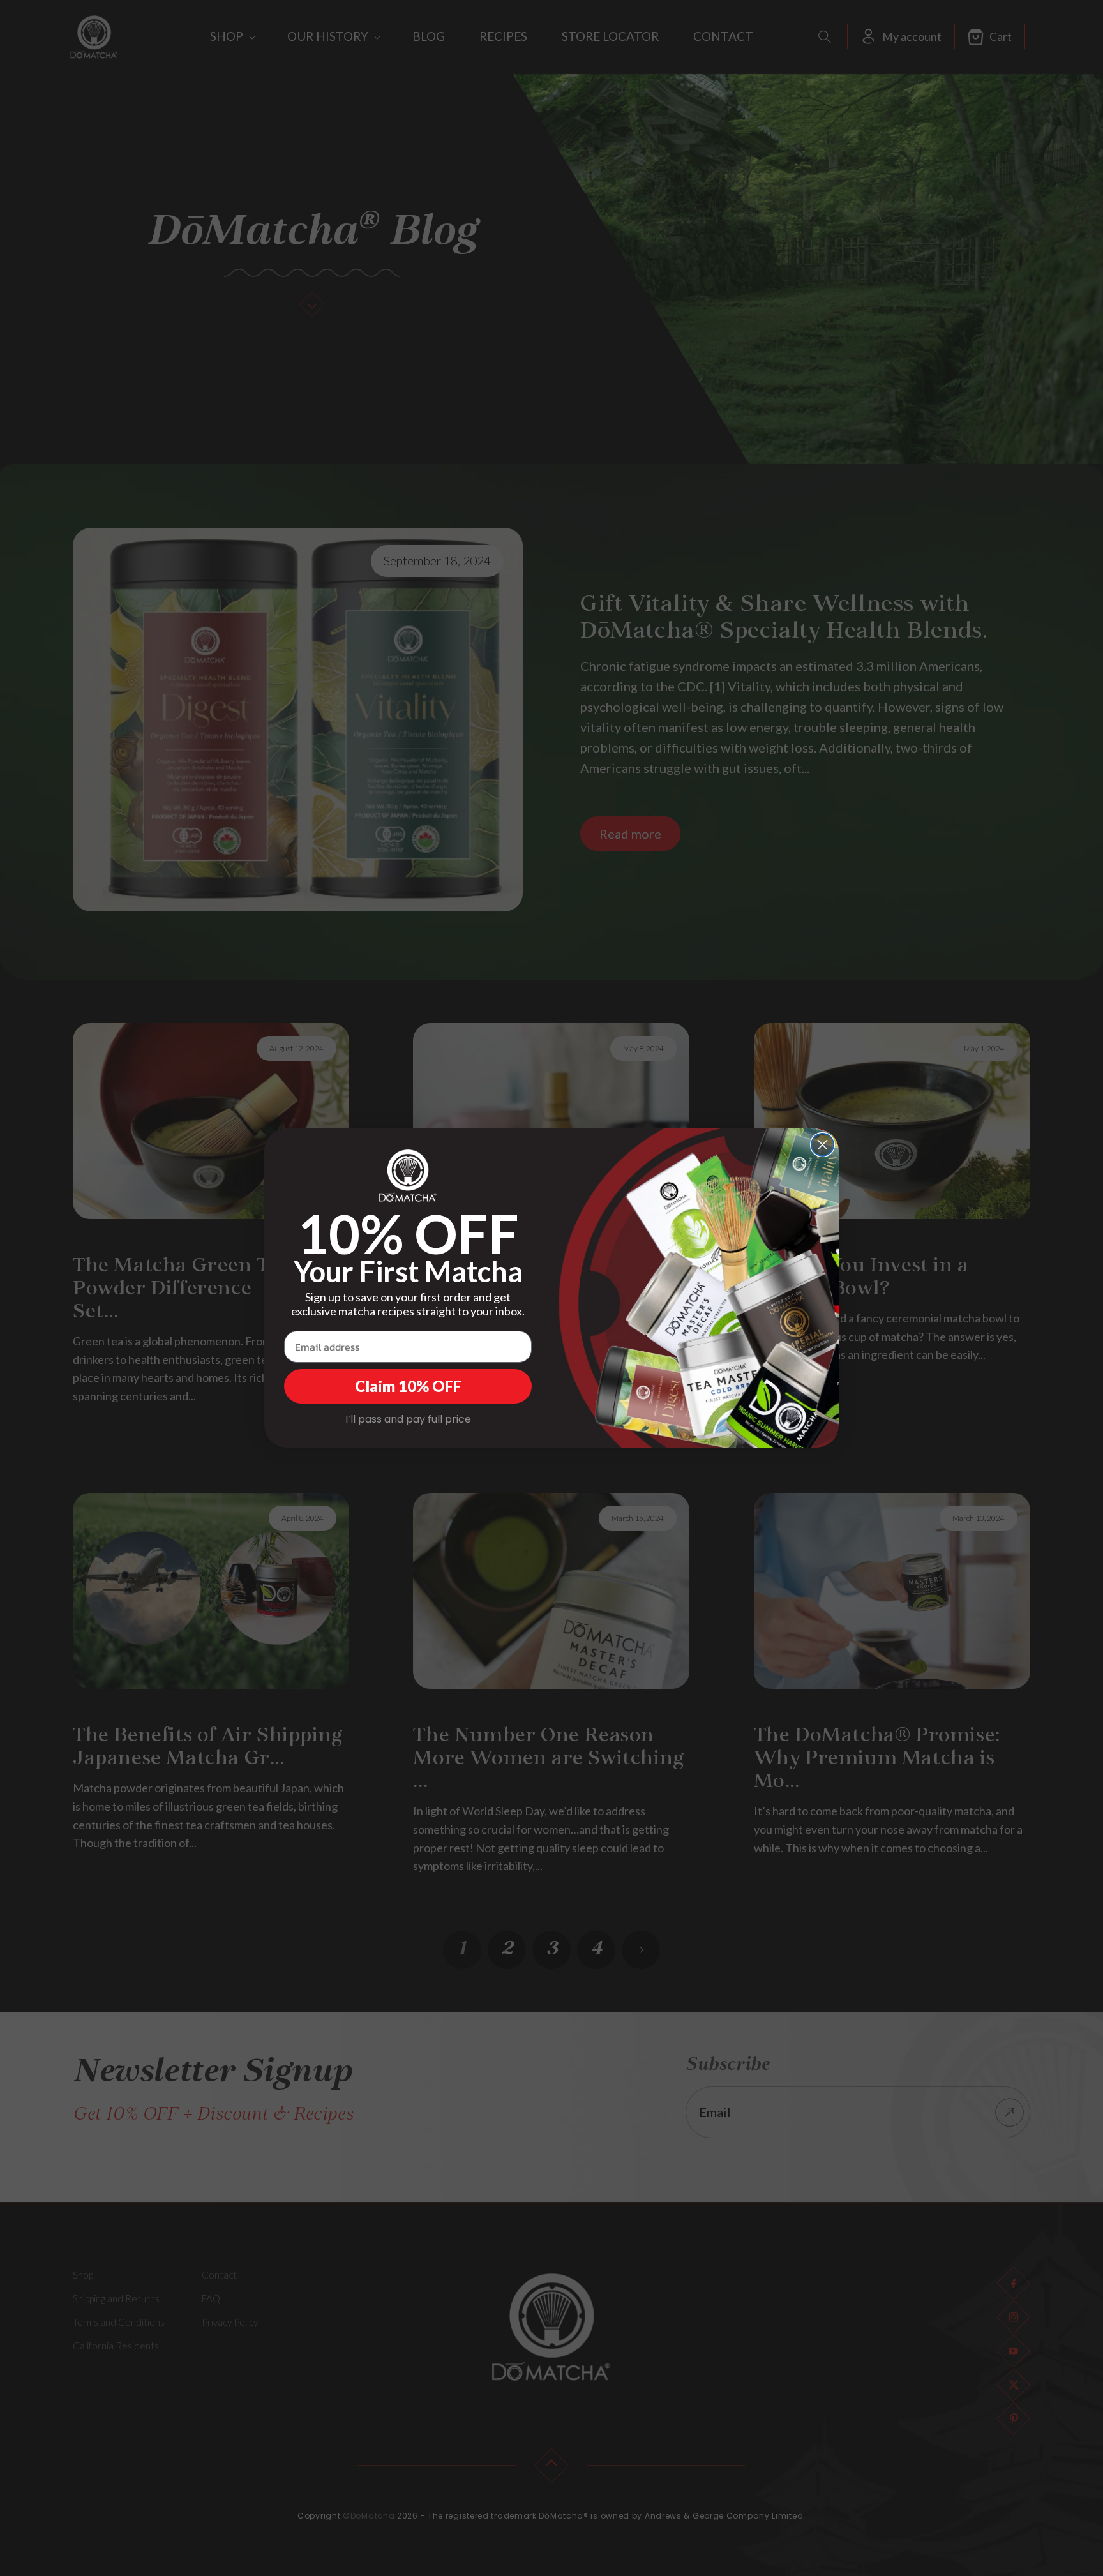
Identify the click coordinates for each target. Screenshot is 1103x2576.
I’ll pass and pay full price (408, 1419)
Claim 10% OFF (408, 1386)
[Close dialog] (822, 1145)
